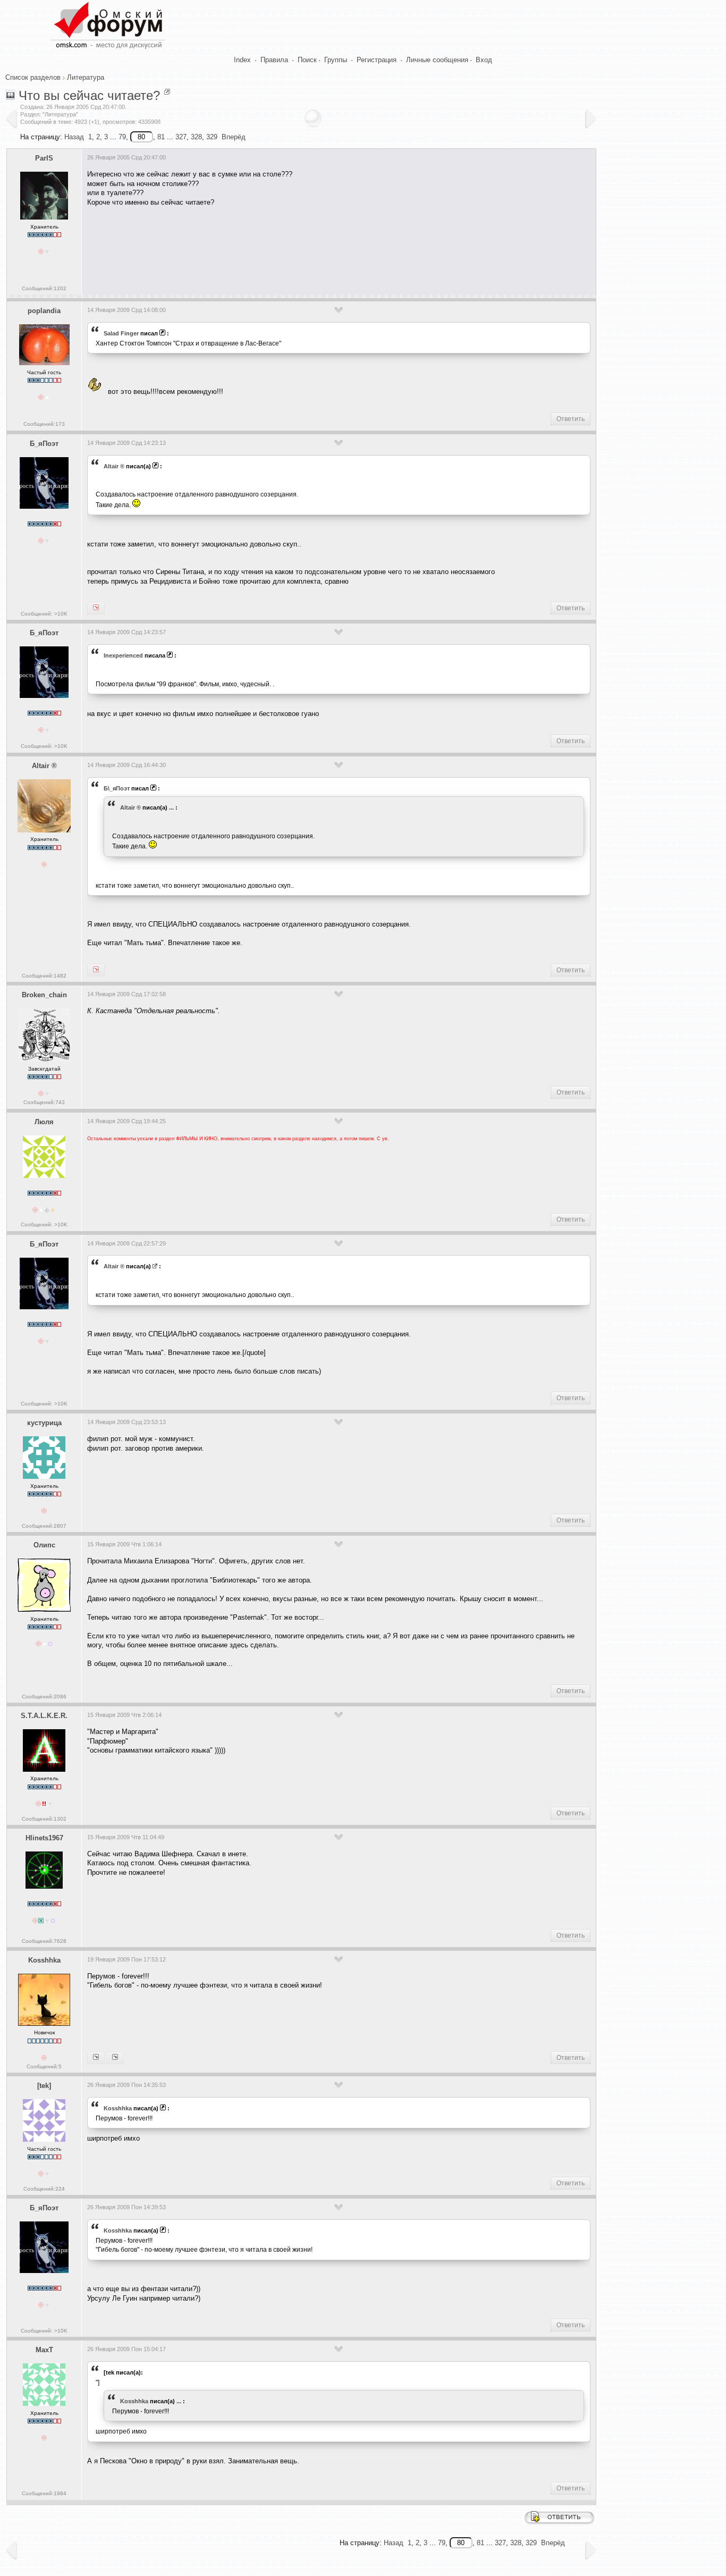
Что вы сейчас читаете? (89, 95)
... (171, 807)
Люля (44, 1122)
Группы (336, 60)
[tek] (44, 2086)
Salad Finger (121, 333)
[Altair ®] (96, 608)
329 (212, 137)
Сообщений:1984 (44, 2493)
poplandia (44, 311)
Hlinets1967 (44, 1838)
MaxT (44, 2350)
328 (196, 137)
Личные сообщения (437, 60)
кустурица (44, 1423)
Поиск (307, 60)
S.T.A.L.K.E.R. (44, 1716)
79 (122, 137)
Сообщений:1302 (44, 1819)
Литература (86, 77)
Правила (274, 60)
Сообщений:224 (44, 2189)
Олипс (44, 1545)
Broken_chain (44, 995)
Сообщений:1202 (44, 288)
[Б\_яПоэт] (96, 970)
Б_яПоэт (44, 444)
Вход (484, 60)
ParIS (44, 158)
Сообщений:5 (44, 2066)
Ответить (571, 419)
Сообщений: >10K (44, 614)
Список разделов (33, 77)
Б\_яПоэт (117, 788)
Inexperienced (123, 655)
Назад (74, 137)
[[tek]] (96, 2058)
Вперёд (234, 137)
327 (181, 137)
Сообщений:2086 (44, 1697)
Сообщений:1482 (44, 976)
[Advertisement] (281, 247)
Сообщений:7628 (44, 1941)
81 (161, 137)
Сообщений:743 (44, 1102)
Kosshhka (44, 1960)
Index (242, 60)
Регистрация (377, 60)
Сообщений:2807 (44, 1526)
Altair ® (114, 466)
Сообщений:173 (44, 424)
